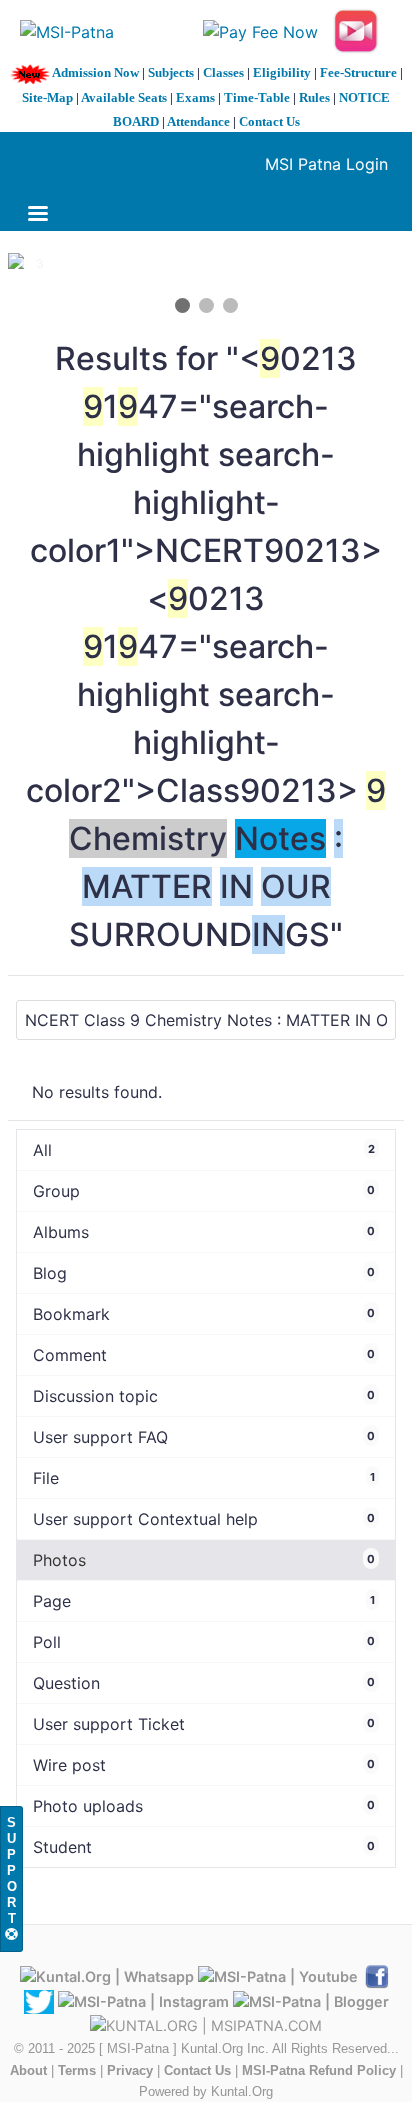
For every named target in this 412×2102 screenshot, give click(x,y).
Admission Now (95, 72)
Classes (223, 72)
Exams (195, 97)
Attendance (198, 121)
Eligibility (282, 72)
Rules (314, 97)
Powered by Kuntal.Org (206, 2091)
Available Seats (124, 97)
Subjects (171, 72)
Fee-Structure (358, 72)
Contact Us (269, 121)
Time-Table (257, 97)
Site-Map (47, 97)
